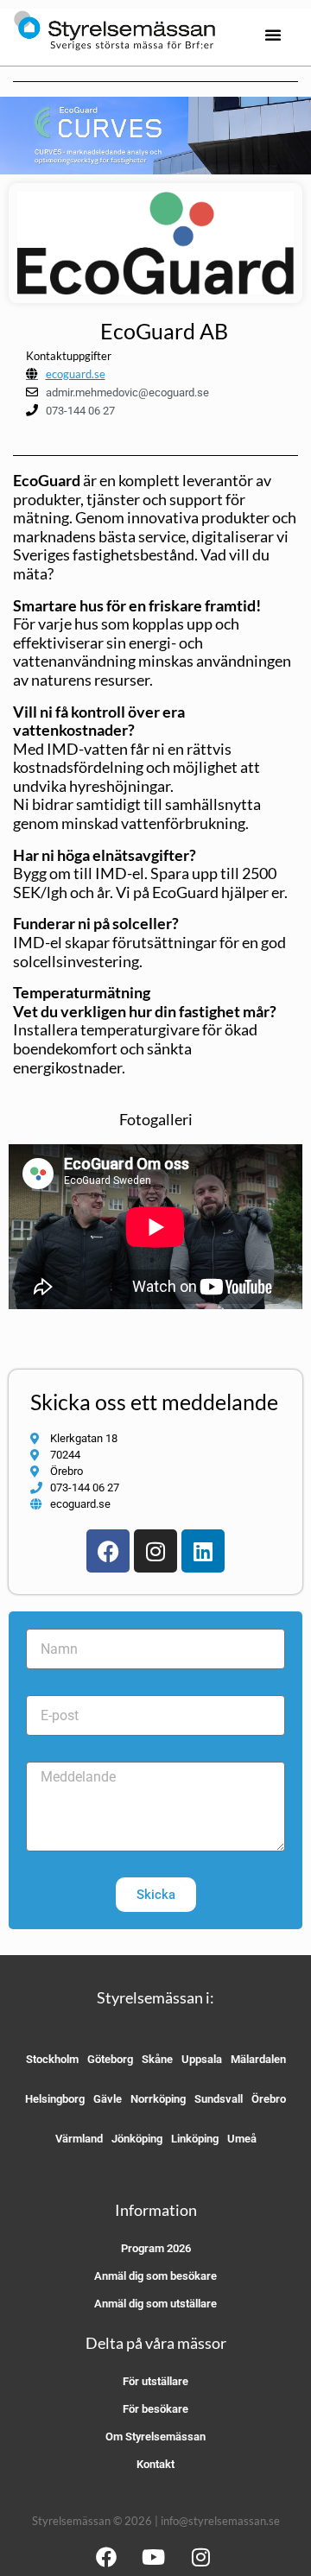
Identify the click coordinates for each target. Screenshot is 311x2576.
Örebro (269, 2099)
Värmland (79, 2139)
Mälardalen (258, 2059)
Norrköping (158, 2099)
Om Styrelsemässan (155, 2437)
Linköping (195, 2139)
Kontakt (155, 2464)
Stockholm (52, 2059)
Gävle (108, 2099)
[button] (273, 35)
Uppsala (202, 2059)
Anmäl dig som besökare (155, 2276)
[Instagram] (155, 1551)
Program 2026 (156, 2248)
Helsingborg (55, 2099)
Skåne (157, 2059)
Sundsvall (219, 2099)
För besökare (155, 2409)
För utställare (155, 2381)
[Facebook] (108, 1551)
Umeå (242, 2139)
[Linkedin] (203, 1551)
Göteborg (110, 2059)
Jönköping (137, 2139)
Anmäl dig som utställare (155, 2304)
